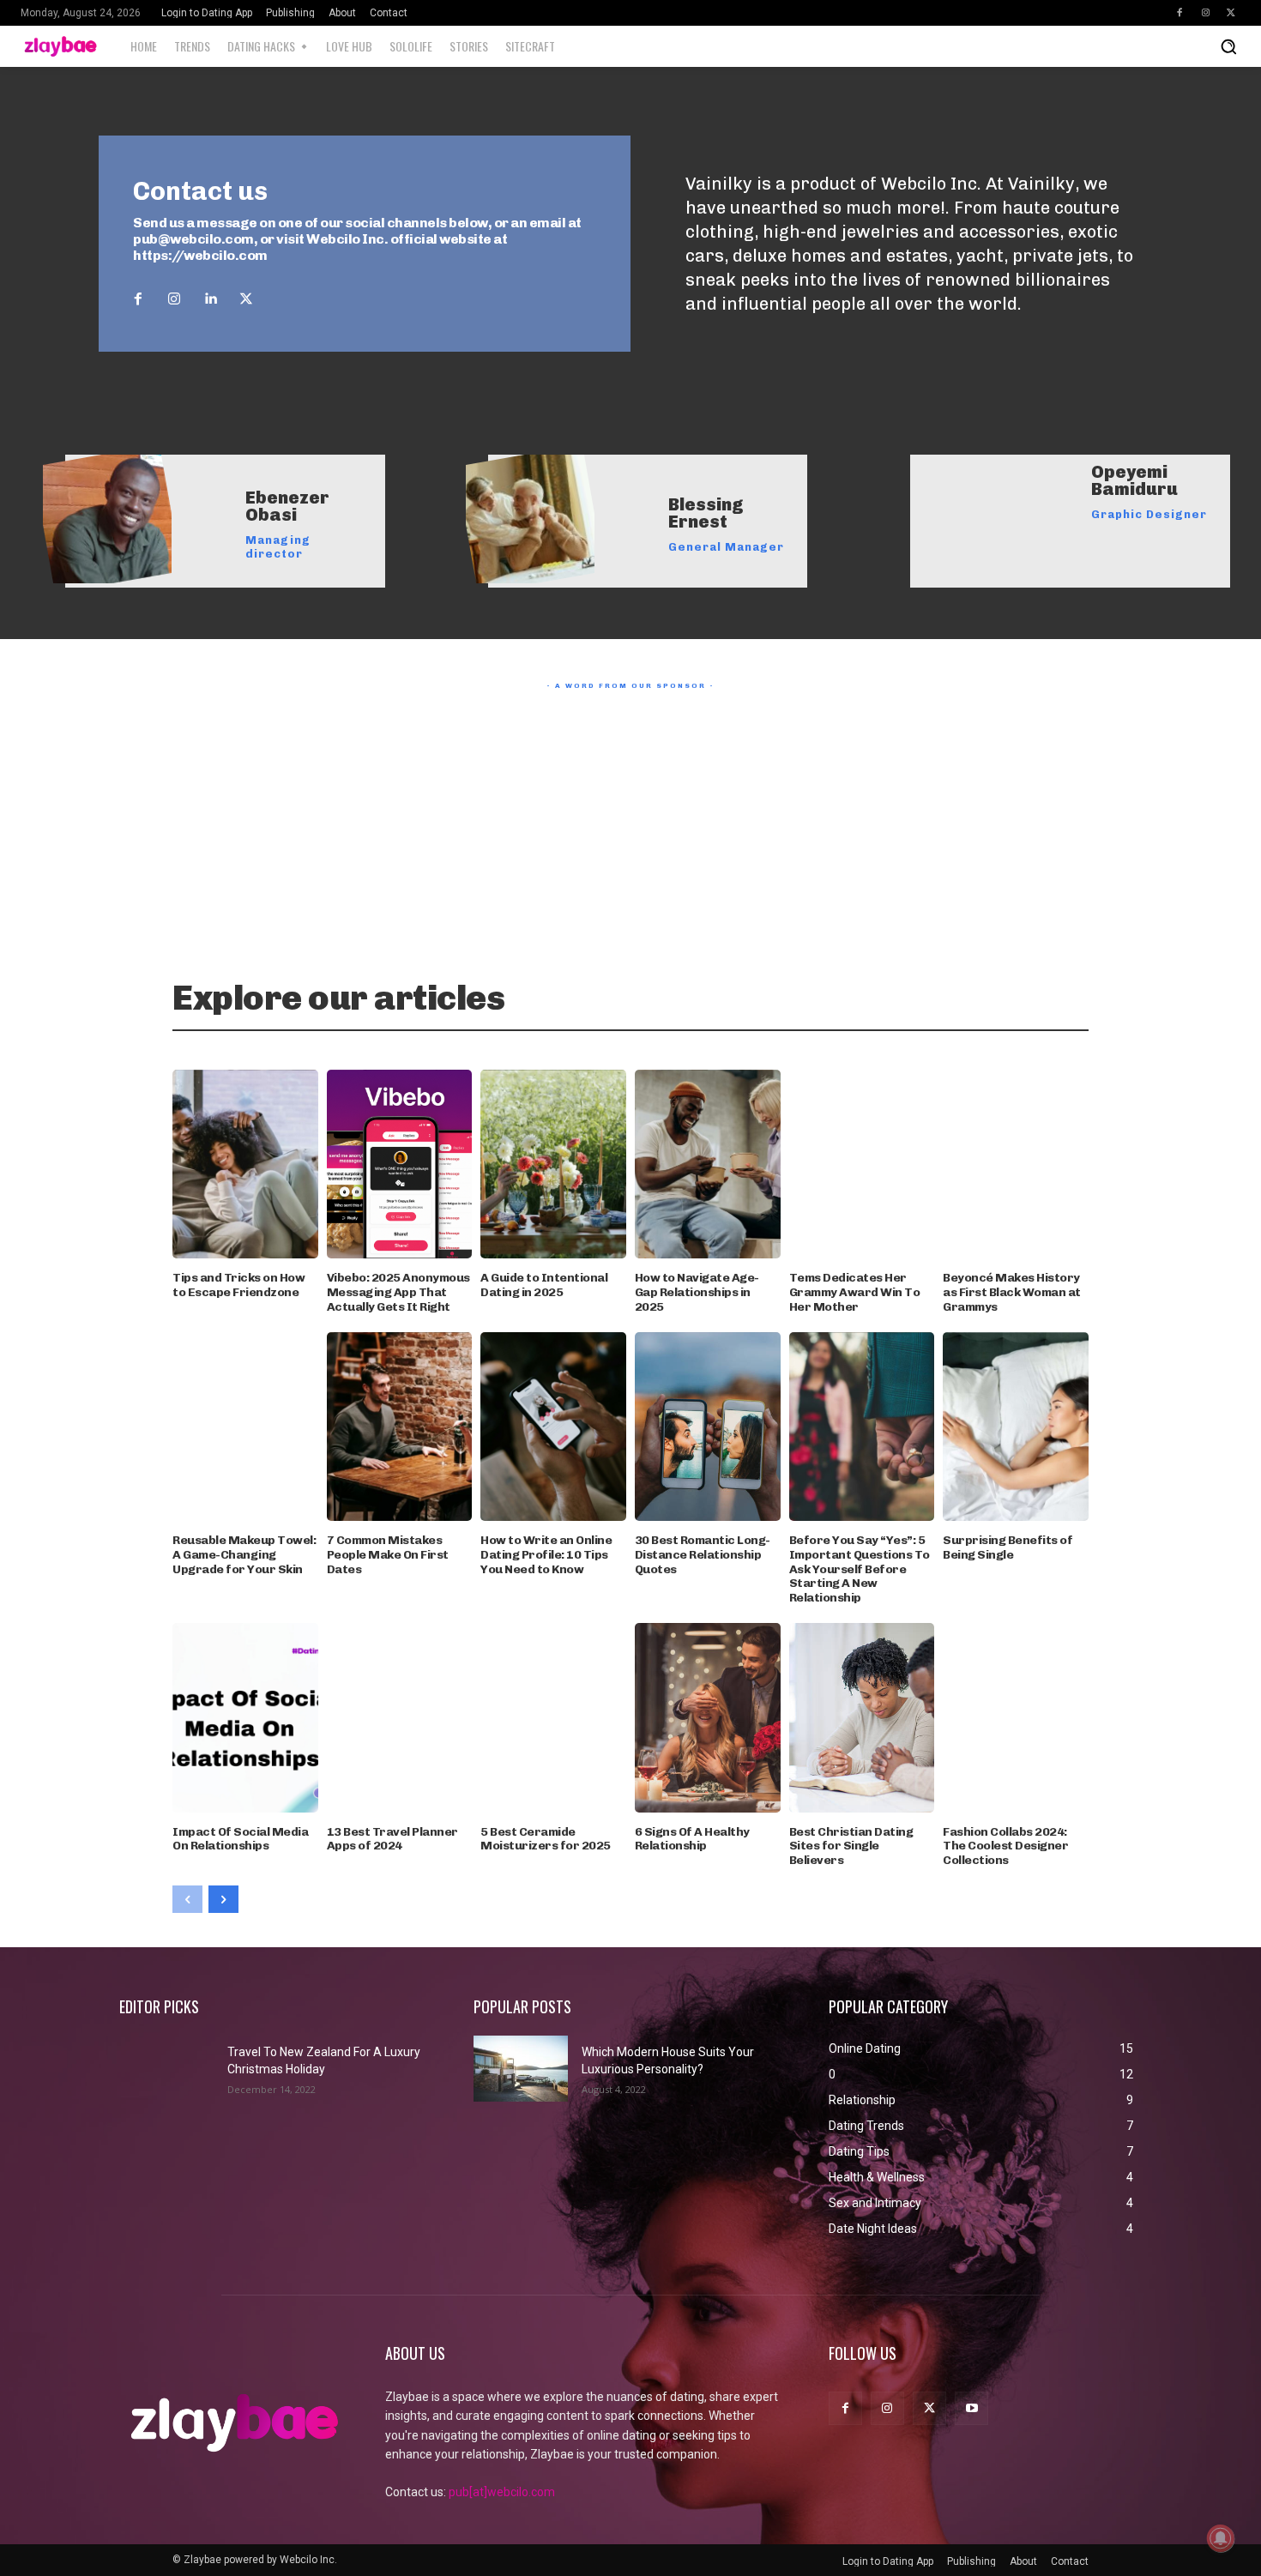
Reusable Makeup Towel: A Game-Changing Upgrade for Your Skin (244, 1555)
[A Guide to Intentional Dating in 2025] (553, 1164)
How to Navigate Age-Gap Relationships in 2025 (697, 1292)
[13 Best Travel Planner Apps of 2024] (400, 1718)
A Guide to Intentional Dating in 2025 (544, 1285)
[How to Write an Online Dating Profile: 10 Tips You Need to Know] (553, 1427)
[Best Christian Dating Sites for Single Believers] (862, 1718)
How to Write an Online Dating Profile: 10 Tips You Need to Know (546, 1555)
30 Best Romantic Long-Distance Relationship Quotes (703, 1555)
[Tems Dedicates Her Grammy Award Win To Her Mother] (862, 1164)
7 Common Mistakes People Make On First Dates (388, 1555)
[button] (1228, 46)
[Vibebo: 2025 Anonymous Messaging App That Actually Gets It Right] (400, 1164)
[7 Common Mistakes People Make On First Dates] (400, 1427)
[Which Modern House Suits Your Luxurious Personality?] (521, 2069)
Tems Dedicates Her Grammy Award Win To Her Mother (855, 1292)
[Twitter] (1231, 13)
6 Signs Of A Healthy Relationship (692, 1839)
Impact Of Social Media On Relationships (240, 1839)
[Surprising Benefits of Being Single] (1016, 1427)
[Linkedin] (210, 299)
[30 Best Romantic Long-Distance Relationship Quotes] (708, 1427)
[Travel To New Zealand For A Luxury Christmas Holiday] (166, 2069)
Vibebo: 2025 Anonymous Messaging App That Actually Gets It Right (398, 1292)
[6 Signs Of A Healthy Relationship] (708, 1718)
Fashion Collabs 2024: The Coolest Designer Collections (1005, 1846)
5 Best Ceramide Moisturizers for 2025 (546, 1839)
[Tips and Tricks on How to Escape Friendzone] (245, 1164)
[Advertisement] (630, 817)
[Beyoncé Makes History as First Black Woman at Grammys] (1016, 1164)
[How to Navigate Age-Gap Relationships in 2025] (708, 1164)
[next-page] (223, 1899)
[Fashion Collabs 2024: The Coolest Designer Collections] (1016, 1718)
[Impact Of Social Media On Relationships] (245, 1718)
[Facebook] (1180, 13)
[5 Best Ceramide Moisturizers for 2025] (553, 1718)
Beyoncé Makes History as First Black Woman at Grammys (1012, 1292)
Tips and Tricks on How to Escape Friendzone (238, 1285)
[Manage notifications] (1221, 2538)
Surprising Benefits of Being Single (1008, 1547)
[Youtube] (971, 2408)
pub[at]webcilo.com (502, 2492)
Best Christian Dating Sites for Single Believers (851, 1846)
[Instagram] (1205, 13)
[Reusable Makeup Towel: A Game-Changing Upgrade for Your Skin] (245, 1427)
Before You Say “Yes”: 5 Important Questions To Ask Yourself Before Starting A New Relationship (860, 1569)
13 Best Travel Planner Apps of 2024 (392, 1839)
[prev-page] (187, 1899)
